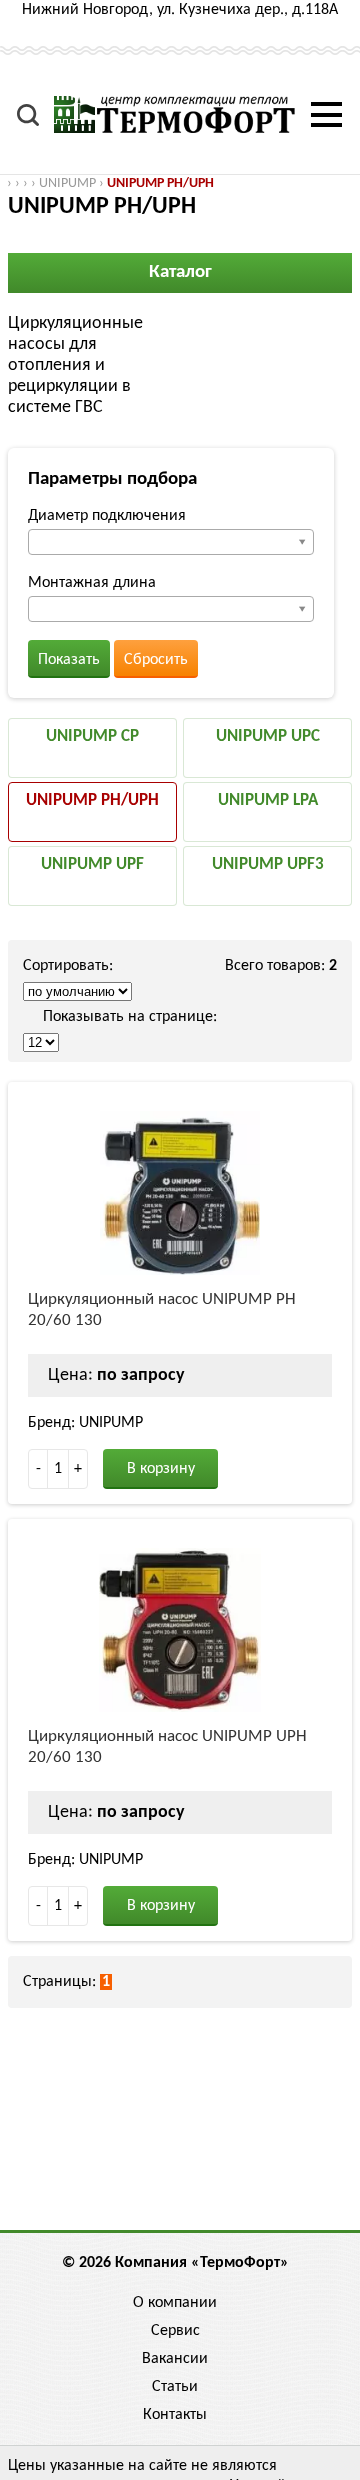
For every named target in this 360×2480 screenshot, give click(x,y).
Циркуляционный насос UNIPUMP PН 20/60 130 (162, 1310)
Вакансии (175, 2359)
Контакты (175, 2415)
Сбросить (156, 660)
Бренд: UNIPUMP (85, 1423)
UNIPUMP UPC (268, 736)
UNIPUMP (67, 183)
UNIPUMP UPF (92, 864)
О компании (175, 2303)
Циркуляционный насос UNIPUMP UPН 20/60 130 (167, 1747)
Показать (69, 660)
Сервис (175, 2331)
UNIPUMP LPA (268, 800)
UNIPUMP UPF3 (268, 864)
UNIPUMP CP (92, 736)
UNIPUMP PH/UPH (160, 183)
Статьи (175, 2387)
